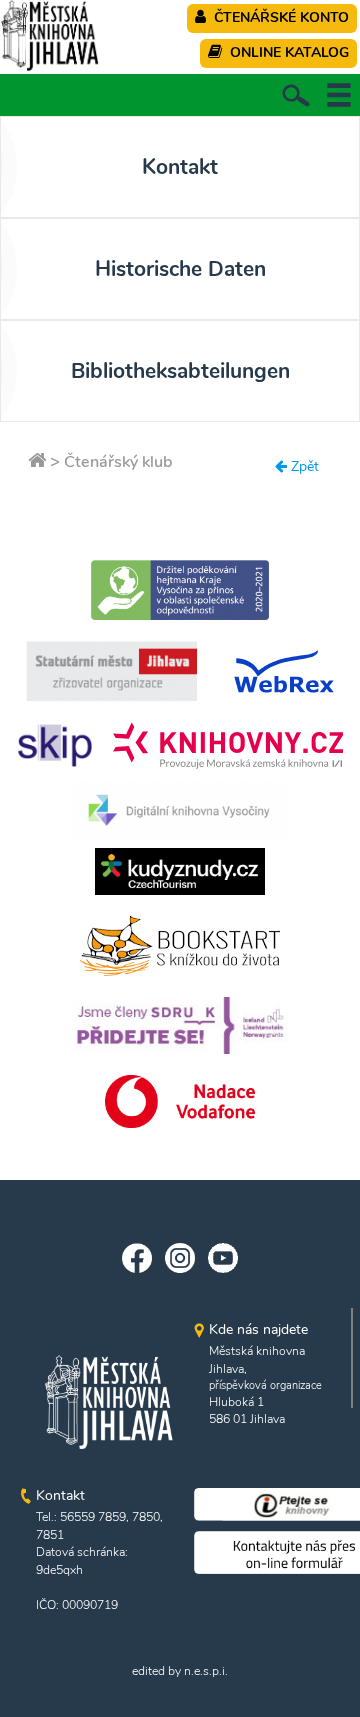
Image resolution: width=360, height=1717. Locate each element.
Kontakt (180, 167)
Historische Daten (180, 269)
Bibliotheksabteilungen (180, 371)
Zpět (303, 466)
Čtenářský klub (118, 462)
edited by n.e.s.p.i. (180, 1671)
